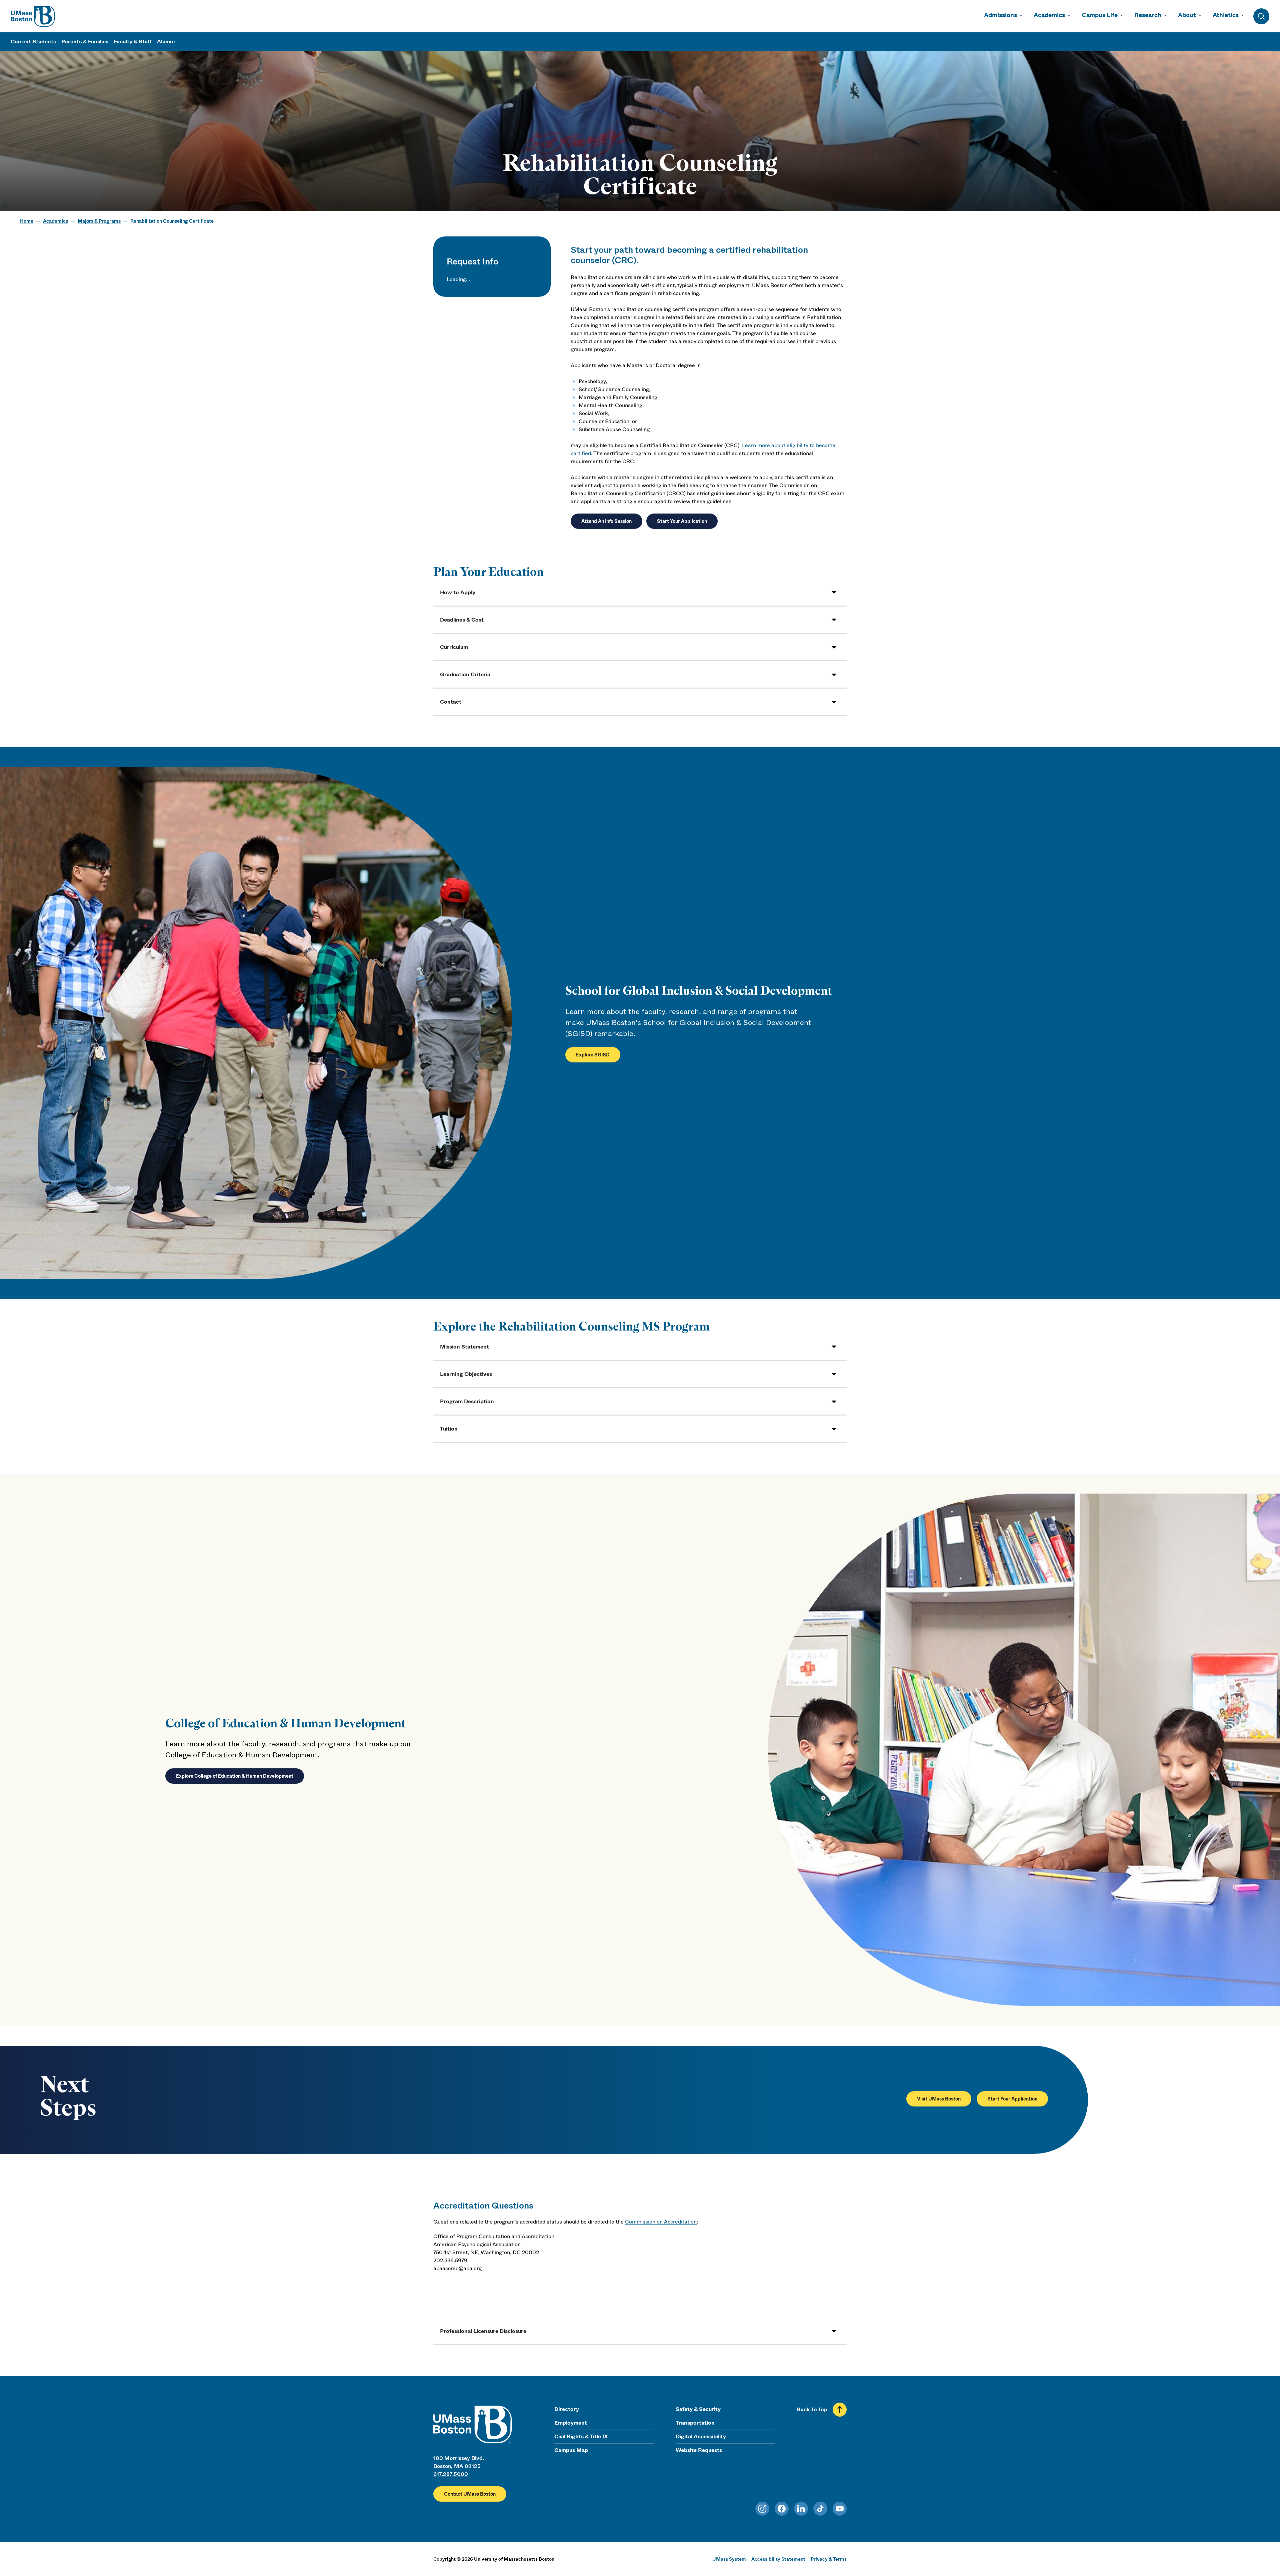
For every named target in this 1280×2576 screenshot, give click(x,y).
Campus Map (571, 2450)
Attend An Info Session (606, 521)
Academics (1049, 15)
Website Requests (699, 2450)
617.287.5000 (451, 2474)
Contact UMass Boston (470, 2494)
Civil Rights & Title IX (581, 2436)
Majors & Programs (99, 221)
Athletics (1226, 15)
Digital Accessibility (701, 2436)
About (1187, 15)
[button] (640, 592)
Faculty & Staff (133, 42)
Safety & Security (698, 2409)
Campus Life (1100, 15)
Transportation (695, 2423)
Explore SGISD (593, 1055)
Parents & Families (85, 42)
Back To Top (812, 2409)
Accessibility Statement (778, 2559)
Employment (571, 2423)
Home (27, 221)
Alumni (166, 42)
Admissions (1000, 15)
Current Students (33, 42)
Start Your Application (682, 521)
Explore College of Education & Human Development (235, 1776)
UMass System (729, 2559)
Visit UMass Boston (939, 2099)
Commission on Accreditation (661, 2222)
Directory (567, 2409)
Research (1148, 15)
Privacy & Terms (829, 2559)
